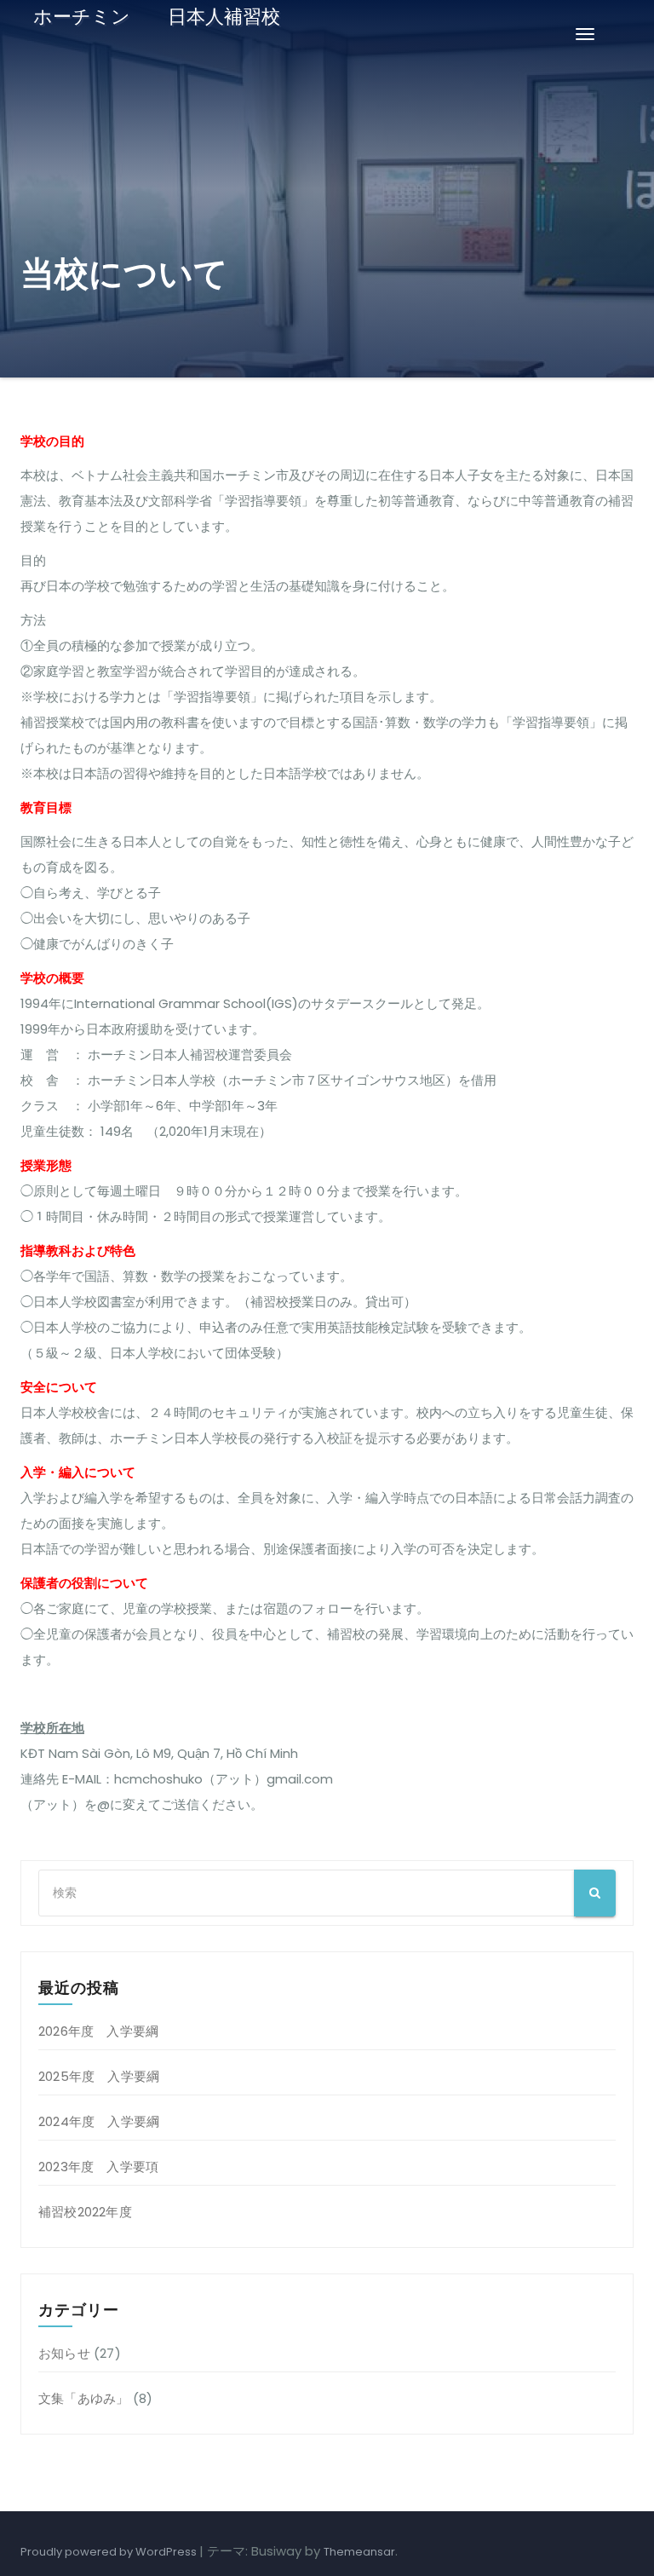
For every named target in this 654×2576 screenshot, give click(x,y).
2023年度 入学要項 (98, 2167)
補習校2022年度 (85, 2212)
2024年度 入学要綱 (99, 2121)
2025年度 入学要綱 (99, 2076)
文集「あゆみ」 (83, 2398)
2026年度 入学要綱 (98, 2031)
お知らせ (64, 2353)
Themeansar (359, 2552)
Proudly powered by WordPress (110, 2552)
